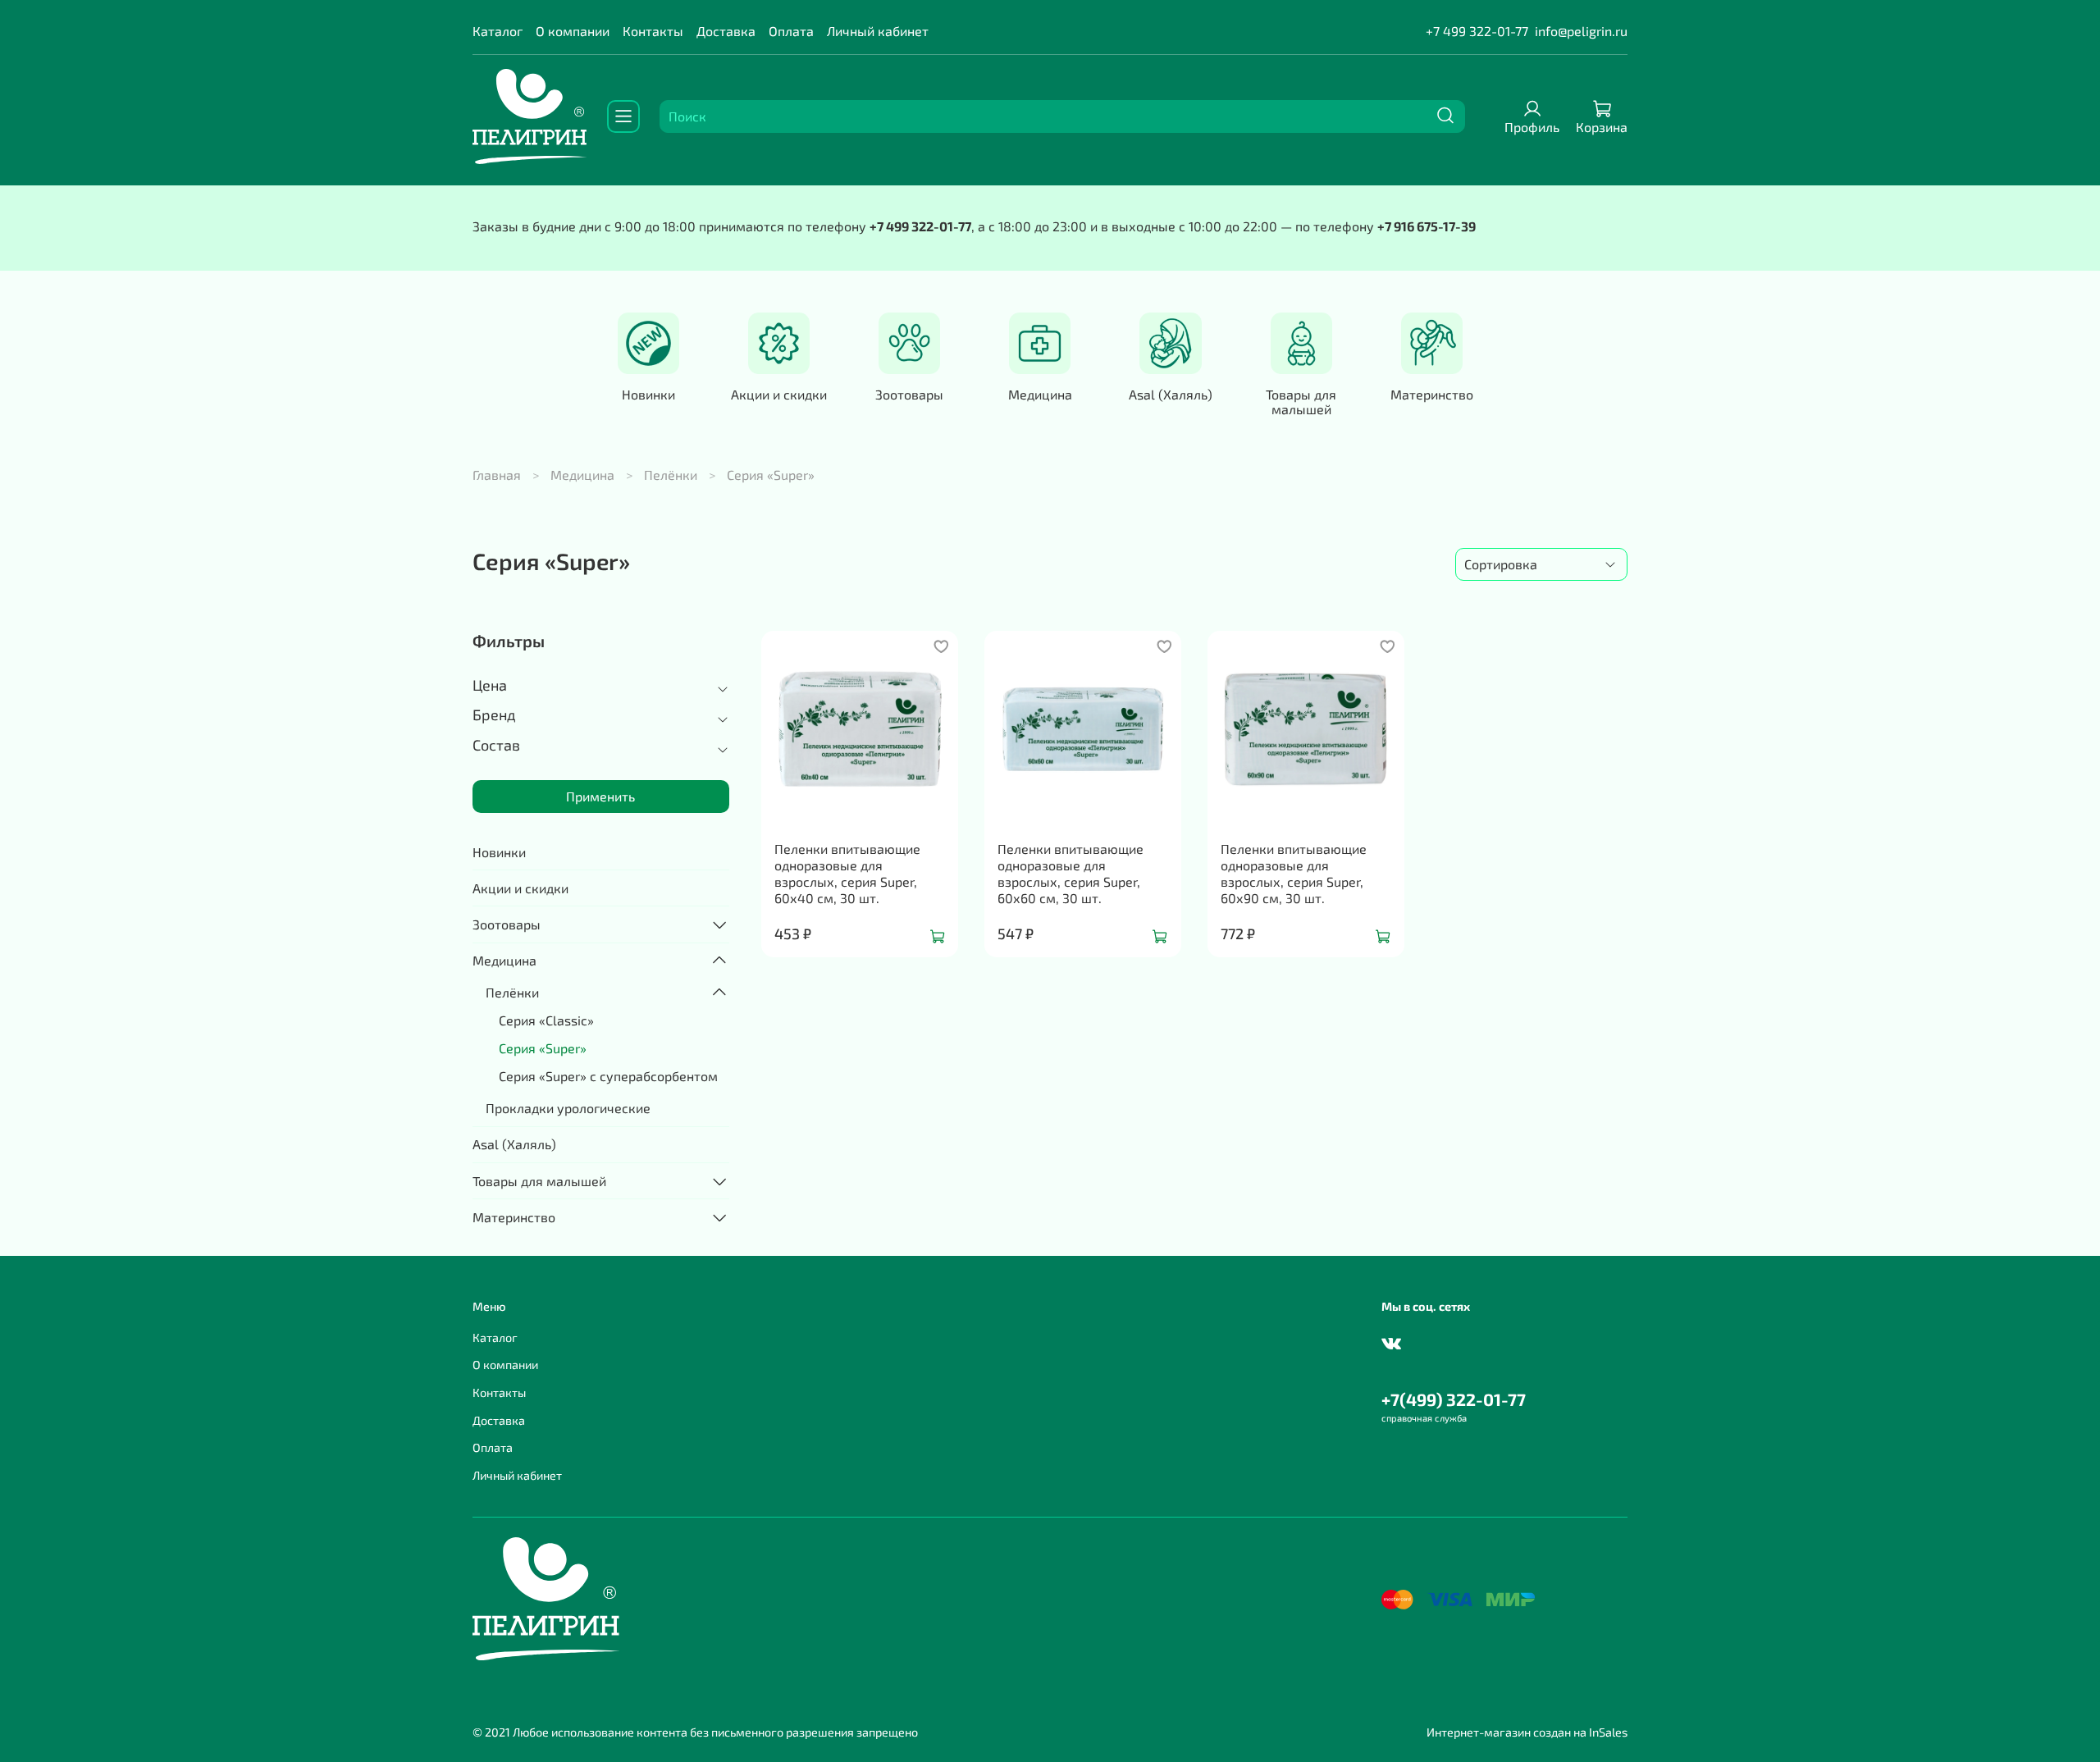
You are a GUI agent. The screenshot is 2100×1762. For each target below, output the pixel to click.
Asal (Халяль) (1171, 394)
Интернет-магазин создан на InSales (1527, 1732)
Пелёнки (671, 475)
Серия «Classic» (546, 1020)
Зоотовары (909, 394)
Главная (497, 475)
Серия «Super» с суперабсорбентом (608, 1076)
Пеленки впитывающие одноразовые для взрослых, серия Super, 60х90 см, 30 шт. (1294, 873)
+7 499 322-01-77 (1477, 31)
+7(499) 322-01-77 (1454, 1399)
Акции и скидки (779, 394)
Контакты (653, 31)
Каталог (498, 31)
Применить (600, 796)
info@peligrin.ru (1581, 31)
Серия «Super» (543, 1048)
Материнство (1432, 394)
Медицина (1040, 394)
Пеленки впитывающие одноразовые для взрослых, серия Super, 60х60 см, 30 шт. (1071, 873)
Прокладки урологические (568, 1108)
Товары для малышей (1301, 402)
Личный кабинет (878, 31)
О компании (573, 31)
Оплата (791, 31)
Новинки (648, 394)
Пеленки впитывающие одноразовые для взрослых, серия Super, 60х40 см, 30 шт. (847, 873)
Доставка (726, 31)
